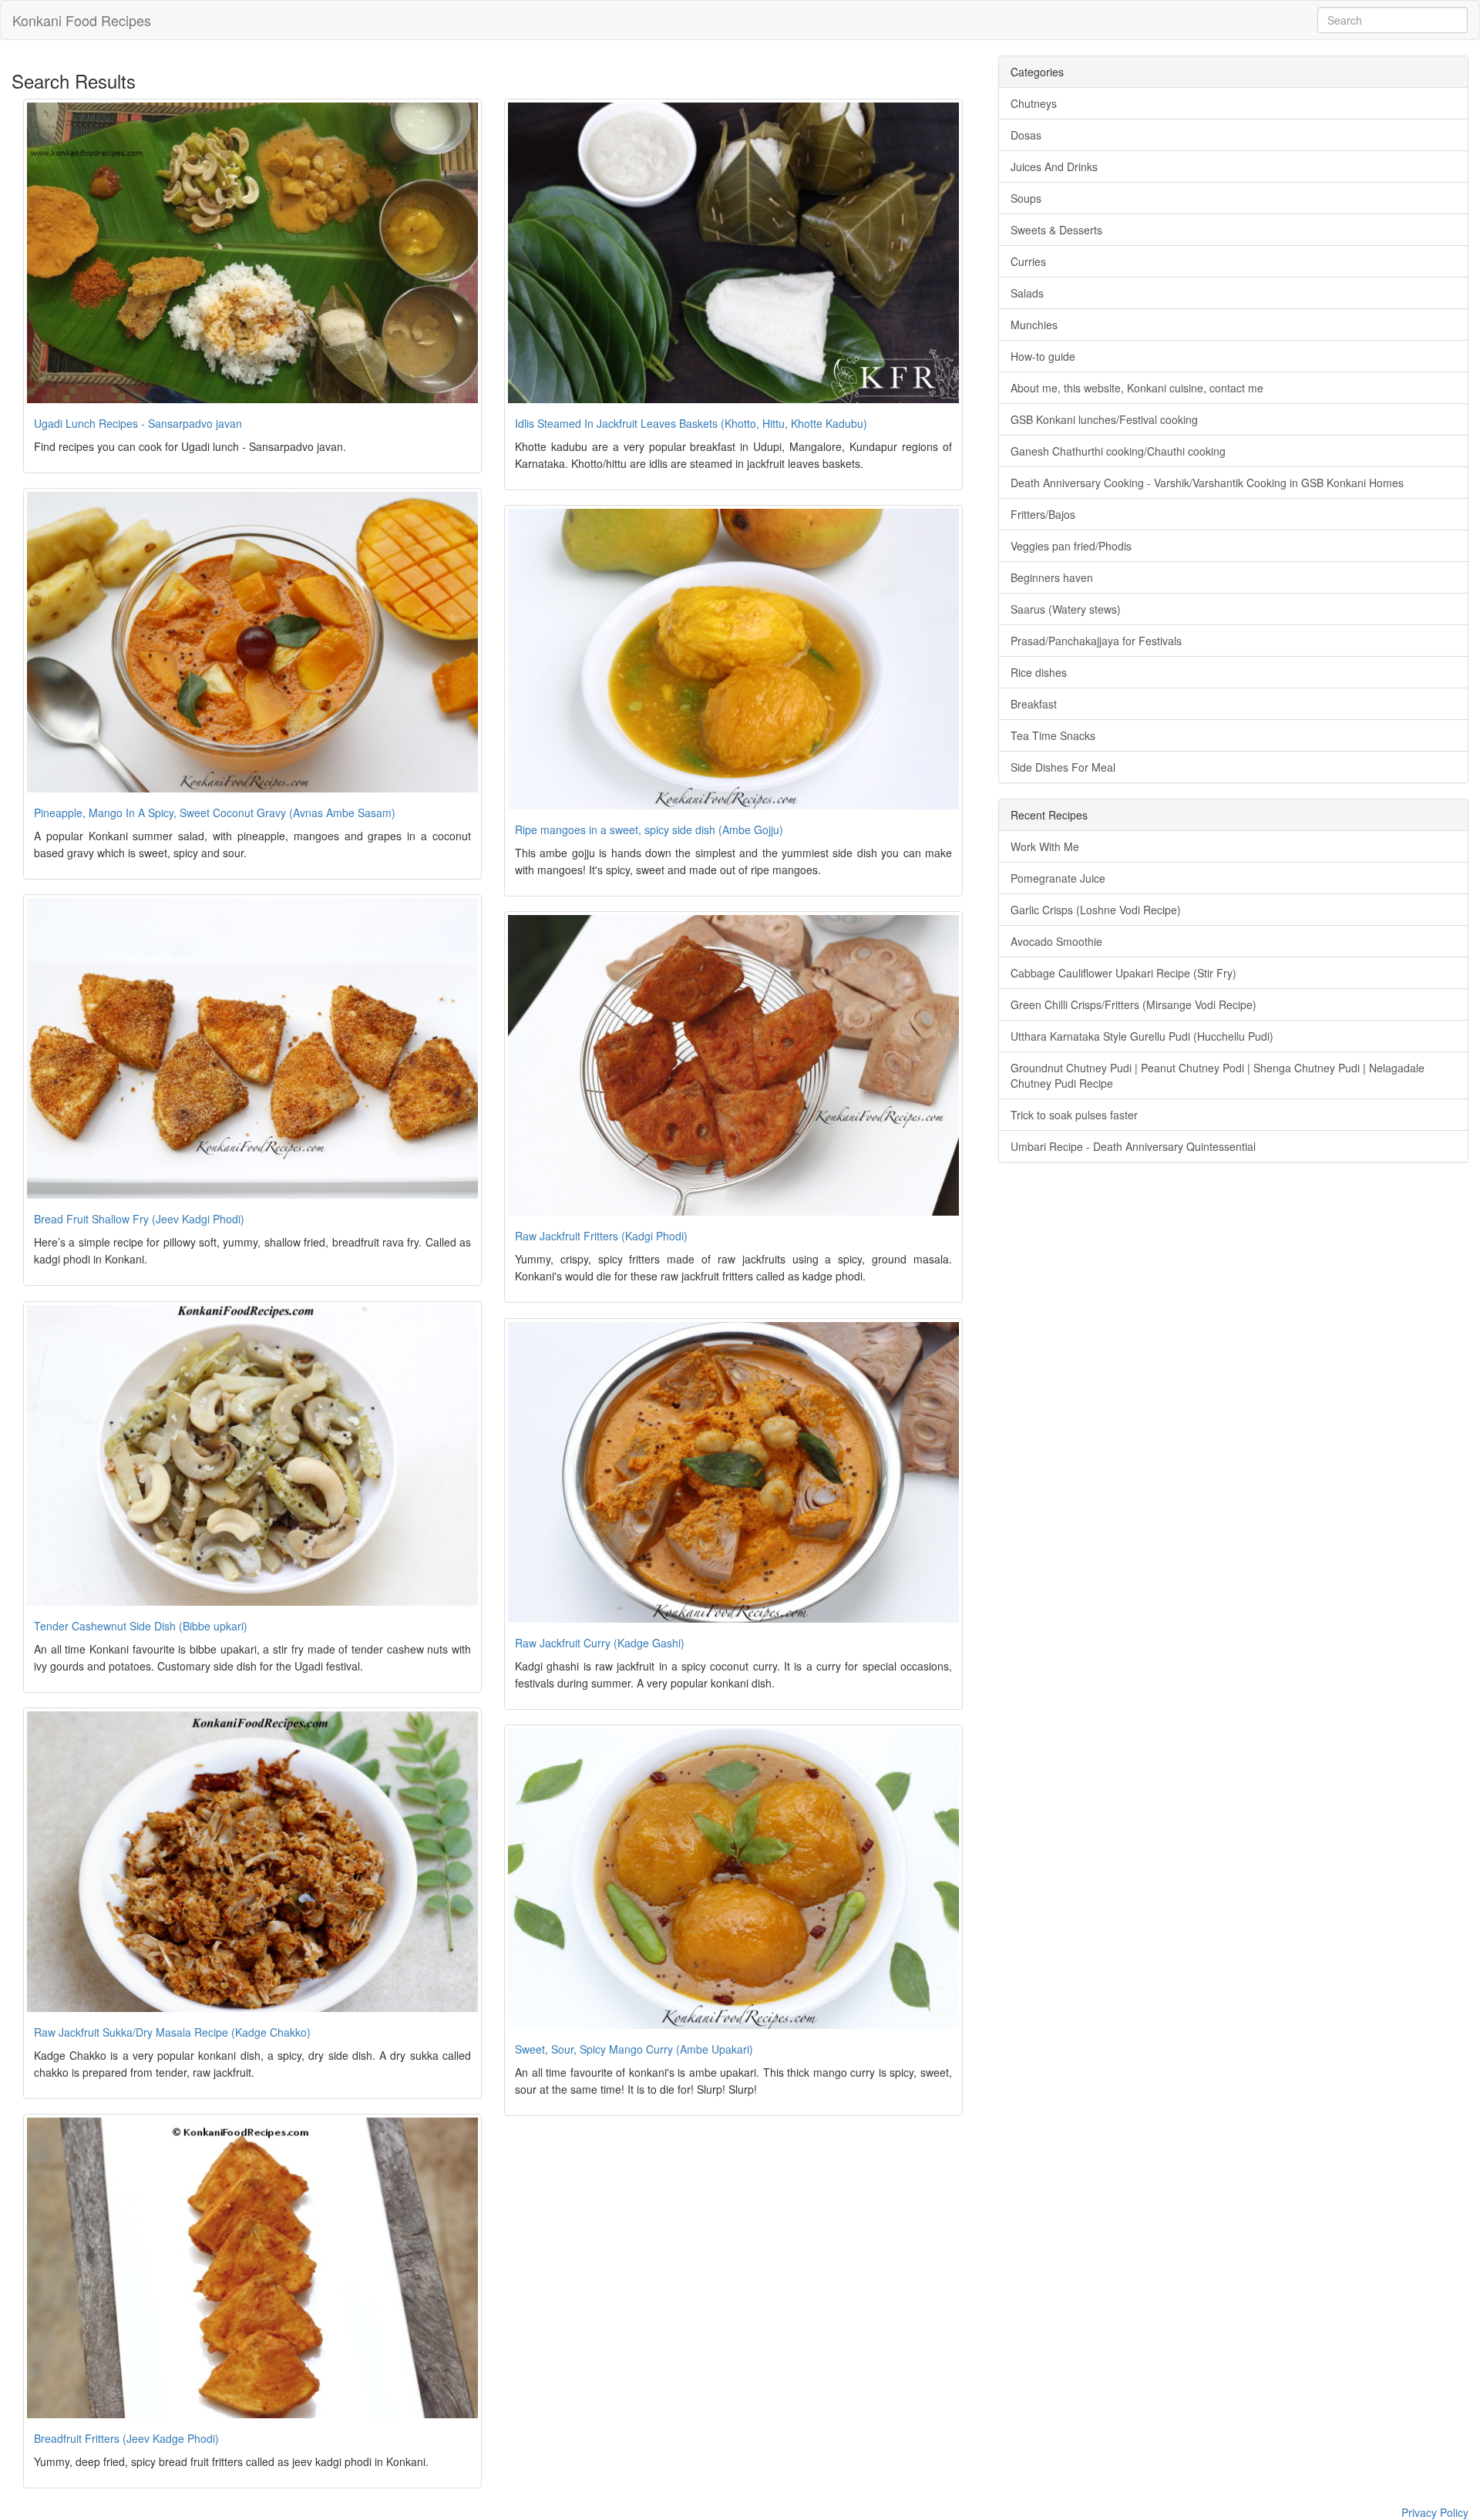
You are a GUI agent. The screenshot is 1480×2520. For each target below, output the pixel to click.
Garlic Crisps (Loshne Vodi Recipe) (1096, 910)
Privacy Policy (1435, 2512)
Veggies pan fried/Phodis (1071, 546)
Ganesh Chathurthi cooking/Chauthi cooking (1118, 451)
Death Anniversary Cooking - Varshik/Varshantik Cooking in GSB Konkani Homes (1207, 483)
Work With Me (1045, 846)
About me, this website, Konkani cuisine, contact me (1137, 388)
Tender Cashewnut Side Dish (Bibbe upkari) (141, 1626)
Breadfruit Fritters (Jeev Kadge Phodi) (126, 2438)
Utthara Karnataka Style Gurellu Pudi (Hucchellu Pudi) (1142, 1036)
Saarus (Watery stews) (1066, 609)
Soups (1026, 198)
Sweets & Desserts (1056, 230)
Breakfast (1034, 704)
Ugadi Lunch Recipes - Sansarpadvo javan (138, 423)
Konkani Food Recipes (82, 20)
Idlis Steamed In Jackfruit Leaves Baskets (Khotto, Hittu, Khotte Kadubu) (691, 423)
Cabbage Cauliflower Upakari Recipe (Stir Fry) (1123, 973)
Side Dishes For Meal (1063, 767)
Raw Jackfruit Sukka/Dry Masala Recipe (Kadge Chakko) (172, 2032)
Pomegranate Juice (1058, 878)
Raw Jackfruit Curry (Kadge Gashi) (600, 1643)
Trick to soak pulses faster (1074, 1115)
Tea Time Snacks (1053, 735)
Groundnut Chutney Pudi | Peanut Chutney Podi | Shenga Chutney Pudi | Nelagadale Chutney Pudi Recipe (1218, 1075)
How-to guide (1043, 356)
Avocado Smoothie (1056, 941)
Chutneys (1034, 103)
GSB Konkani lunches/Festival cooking (1104, 419)
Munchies (1034, 325)
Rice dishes (1039, 672)
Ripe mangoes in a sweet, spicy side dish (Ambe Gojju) (649, 829)
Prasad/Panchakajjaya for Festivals (1096, 641)
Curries (1028, 261)
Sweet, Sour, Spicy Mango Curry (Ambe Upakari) (634, 2049)
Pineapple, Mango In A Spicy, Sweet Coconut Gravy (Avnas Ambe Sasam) (215, 813)
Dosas (1026, 135)
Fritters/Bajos (1043, 514)
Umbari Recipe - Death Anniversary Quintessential (1133, 1146)
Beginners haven (1052, 577)
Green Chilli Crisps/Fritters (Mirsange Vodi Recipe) (1134, 1004)
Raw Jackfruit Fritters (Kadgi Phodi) (601, 1236)
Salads (1027, 293)
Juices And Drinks (1054, 167)
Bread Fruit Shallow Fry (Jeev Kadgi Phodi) (139, 1219)
